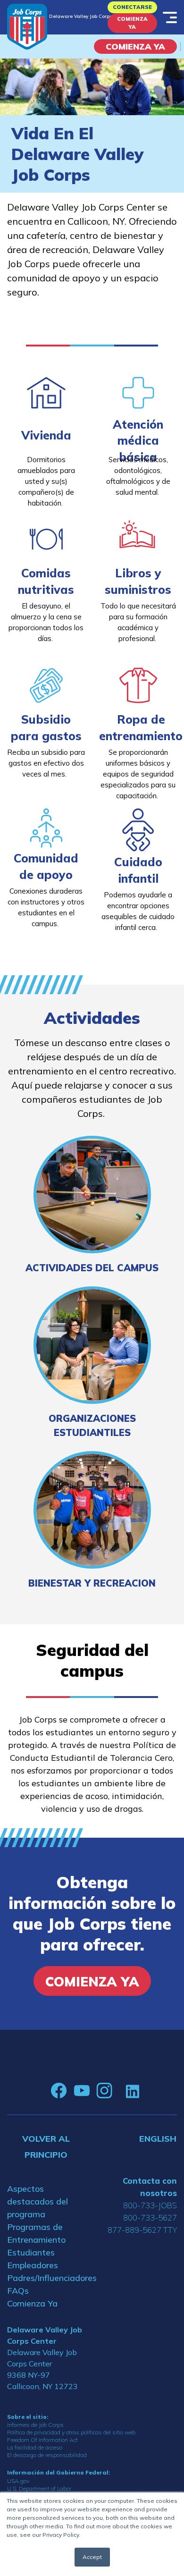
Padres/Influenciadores (46, 2278)
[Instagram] (104, 2091)
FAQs (18, 2291)
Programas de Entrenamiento (36, 2233)
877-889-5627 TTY (142, 2230)
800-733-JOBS (150, 2205)
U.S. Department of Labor (39, 2488)
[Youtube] (82, 2091)
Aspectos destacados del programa (38, 2201)
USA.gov (18, 2481)
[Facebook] (59, 2091)
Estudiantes (31, 2252)
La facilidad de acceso (35, 2447)
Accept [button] (92, 2557)
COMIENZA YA (135, 46)
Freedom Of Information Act (42, 2440)
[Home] (27, 27)
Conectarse (132, 7)
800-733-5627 (150, 2217)
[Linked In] (132, 2090)
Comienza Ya (132, 23)
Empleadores (33, 2265)
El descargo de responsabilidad (47, 2455)
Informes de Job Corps (35, 2425)
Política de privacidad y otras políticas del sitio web (71, 2432)
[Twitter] (119, 2091)
